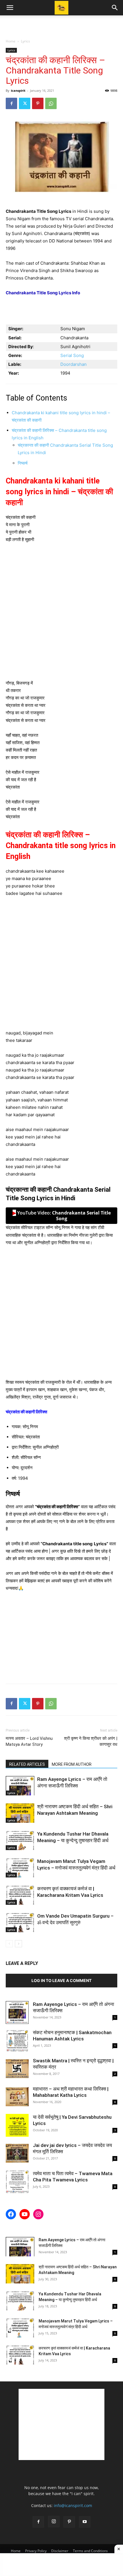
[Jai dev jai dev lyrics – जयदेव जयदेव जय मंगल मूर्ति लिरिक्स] (17, 2154)
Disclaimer (60, 2551)
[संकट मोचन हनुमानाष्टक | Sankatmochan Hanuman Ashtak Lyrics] (17, 2041)
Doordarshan (74, 364)
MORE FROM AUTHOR (72, 1764)
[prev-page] (9, 1944)
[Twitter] (25, 103)
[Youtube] (85, 2522)
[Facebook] (11, 103)
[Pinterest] (38, 103)
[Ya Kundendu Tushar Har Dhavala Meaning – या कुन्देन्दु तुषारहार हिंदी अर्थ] (20, 1841)
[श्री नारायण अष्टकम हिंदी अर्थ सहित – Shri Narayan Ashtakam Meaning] (20, 1813)
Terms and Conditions (90, 2551)
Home (11, 41)
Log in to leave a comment (61, 1980)
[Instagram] (54, 2522)
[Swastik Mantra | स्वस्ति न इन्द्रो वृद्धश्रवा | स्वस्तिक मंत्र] (17, 2069)
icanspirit (18, 90)
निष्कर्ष (23, 463)
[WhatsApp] (51, 103)
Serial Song (72, 355)
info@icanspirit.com (73, 2505)
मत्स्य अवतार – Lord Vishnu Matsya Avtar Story (29, 1741)
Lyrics (25, 41)
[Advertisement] (61, 25)
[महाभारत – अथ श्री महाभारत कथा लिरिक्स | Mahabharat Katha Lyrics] (17, 2097)
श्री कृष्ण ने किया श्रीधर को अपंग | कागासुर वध (91, 1741)
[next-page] (18, 1944)
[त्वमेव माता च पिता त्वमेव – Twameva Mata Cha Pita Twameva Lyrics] (17, 2182)
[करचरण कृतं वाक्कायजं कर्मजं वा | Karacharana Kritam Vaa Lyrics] (20, 1895)
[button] (10, 8)
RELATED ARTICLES (27, 1764)
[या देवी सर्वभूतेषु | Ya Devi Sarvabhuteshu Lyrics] (17, 2125)
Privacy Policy (36, 2551)
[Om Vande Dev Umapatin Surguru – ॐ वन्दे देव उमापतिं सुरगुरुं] (20, 1923)
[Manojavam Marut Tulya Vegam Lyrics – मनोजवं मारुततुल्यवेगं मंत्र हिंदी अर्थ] (20, 1868)
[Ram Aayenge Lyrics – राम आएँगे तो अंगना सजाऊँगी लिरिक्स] (20, 1786)
